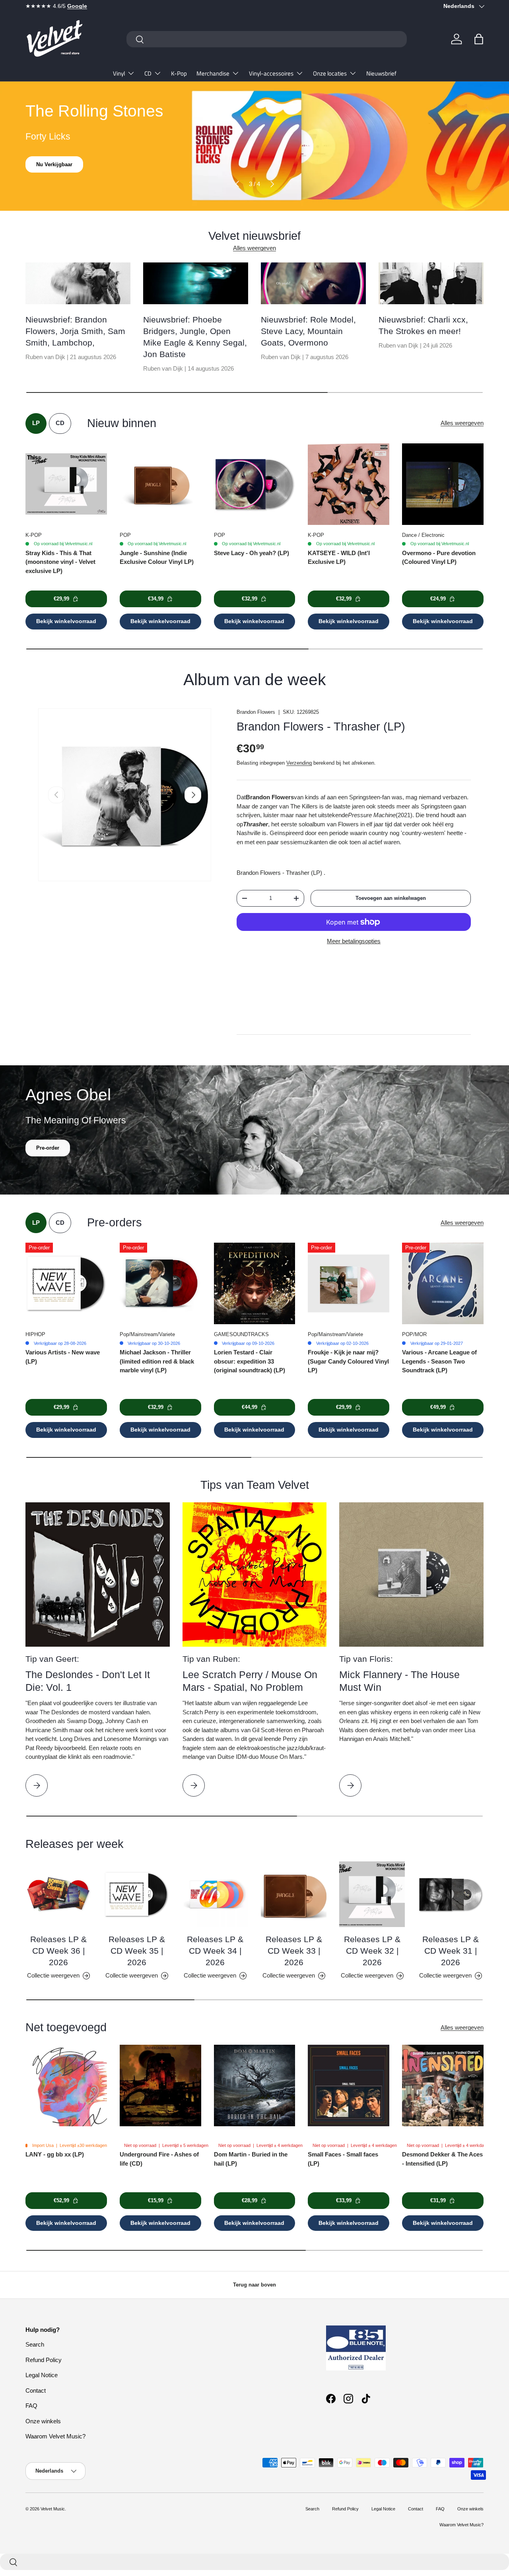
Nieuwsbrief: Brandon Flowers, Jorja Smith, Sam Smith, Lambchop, (75, 331)
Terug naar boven (254, 2285)
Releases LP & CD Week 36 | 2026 (58, 1951)
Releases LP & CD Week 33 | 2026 (294, 1951)
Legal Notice (42, 2375)
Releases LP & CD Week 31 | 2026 (451, 1951)
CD (148, 73)
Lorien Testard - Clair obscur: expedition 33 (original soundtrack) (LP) (250, 1361)
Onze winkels (43, 2421)
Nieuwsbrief (381, 73)
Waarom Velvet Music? (55, 2436)
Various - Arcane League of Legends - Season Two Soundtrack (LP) (439, 1361)
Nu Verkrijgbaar (55, 164)
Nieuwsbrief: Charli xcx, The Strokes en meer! (423, 325)
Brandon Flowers (256, 712)
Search (35, 2344)
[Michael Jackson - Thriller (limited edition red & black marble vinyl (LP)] (160, 1283)
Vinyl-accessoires (271, 73)
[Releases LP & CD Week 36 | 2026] (58, 1894)
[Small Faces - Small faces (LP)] (349, 2085)
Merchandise (213, 73)
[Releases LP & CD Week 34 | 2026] (215, 1894)
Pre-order (48, 1148)
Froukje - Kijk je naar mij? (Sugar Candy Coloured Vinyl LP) (348, 1361)
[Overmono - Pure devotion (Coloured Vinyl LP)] (443, 484)
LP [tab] (36, 423)
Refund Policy (44, 2360)
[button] (479, 39)
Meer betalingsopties (354, 941)
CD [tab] (60, 423)
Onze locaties (330, 73)
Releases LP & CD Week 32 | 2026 (372, 1951)
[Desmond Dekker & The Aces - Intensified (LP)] (443, 2085)
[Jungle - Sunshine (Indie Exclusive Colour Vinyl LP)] (160, 484)
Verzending (299, 763)
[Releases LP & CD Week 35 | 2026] (137, 1894)
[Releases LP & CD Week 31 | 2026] (451, 1894)
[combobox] (267, 39)
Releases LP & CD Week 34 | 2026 (215, 1951)
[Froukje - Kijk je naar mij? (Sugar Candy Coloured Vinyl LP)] (349, 1283)
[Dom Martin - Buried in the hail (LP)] (255, 2085)
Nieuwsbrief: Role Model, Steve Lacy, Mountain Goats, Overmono (308, 331)
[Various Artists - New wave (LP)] (66, 1283)
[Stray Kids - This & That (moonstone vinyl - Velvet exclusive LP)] (66, 484)
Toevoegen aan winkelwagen (391, 898)
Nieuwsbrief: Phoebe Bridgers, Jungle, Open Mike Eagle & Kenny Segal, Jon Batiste (195, 337)
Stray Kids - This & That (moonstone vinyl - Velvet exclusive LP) (60, 562)
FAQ (31, 2406)
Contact (36, 2390)
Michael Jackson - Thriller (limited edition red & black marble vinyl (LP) (157, 1361)
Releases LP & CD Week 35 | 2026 (137, 1951)
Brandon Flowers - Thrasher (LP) (321, 727)
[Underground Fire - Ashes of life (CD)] (160, 2085)
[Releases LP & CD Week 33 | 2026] (294, 1894)
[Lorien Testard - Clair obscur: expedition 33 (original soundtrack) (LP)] (255, 1283)
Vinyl (119, 73)
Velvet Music (53, 2509)
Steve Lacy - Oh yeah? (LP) (252, 553)
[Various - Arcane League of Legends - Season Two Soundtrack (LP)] (443, 1283)
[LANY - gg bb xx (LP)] (66, 2085)
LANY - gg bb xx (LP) (55, 2154)
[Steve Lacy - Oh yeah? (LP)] (255, 484)
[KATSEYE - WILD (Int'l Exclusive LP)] (349, 484)
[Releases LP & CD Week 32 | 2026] (372, 1894)
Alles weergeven (254, 248)
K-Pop (179, 73)
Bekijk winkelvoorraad (66, 621)
